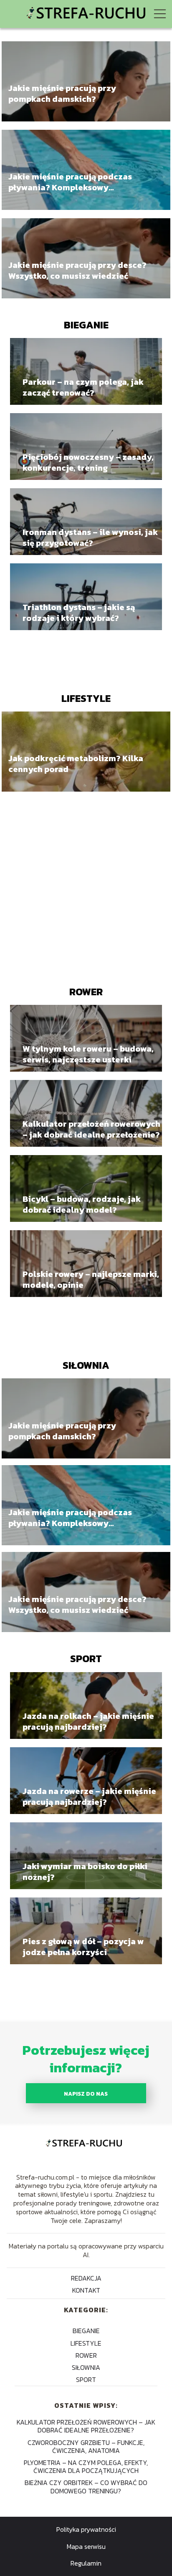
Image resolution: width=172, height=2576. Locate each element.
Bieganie (86, 325)
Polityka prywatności (86, 2529)
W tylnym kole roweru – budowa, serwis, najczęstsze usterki (88, 1054)
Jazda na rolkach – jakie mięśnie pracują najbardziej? (88, 1721)
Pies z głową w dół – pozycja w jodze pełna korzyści (83, 1947)
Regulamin (86, 2563)
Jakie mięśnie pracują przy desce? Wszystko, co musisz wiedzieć (77, 270)
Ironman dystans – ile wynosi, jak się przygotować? (90, 537)
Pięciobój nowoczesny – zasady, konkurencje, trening (88, 462)
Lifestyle (86, 698)
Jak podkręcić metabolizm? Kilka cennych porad (76, 764)
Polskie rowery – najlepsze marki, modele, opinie (91, 1279)
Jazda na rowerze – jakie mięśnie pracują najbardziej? (89, 1796)
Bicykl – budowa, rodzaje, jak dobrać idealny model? (82, 1204)
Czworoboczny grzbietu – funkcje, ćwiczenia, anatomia (86, 2446)
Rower (86, 992)
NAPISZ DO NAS (86, 2094)
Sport (86, 1659)
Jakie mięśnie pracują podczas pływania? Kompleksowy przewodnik (70, 182)
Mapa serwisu (86, 2546)
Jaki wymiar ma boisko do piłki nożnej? (85, 1872)
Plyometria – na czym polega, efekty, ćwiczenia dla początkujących (86, 2466)
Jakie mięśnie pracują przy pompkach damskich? (62, 93)
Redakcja (86, 2278)
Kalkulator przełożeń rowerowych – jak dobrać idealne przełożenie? (91, 1129)
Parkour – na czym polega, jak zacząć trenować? (83, 387)
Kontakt (86, 2290)
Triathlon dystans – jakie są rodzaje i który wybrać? (79, 613)
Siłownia (86, 1365)
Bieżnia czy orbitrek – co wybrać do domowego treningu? (86, 2486)
